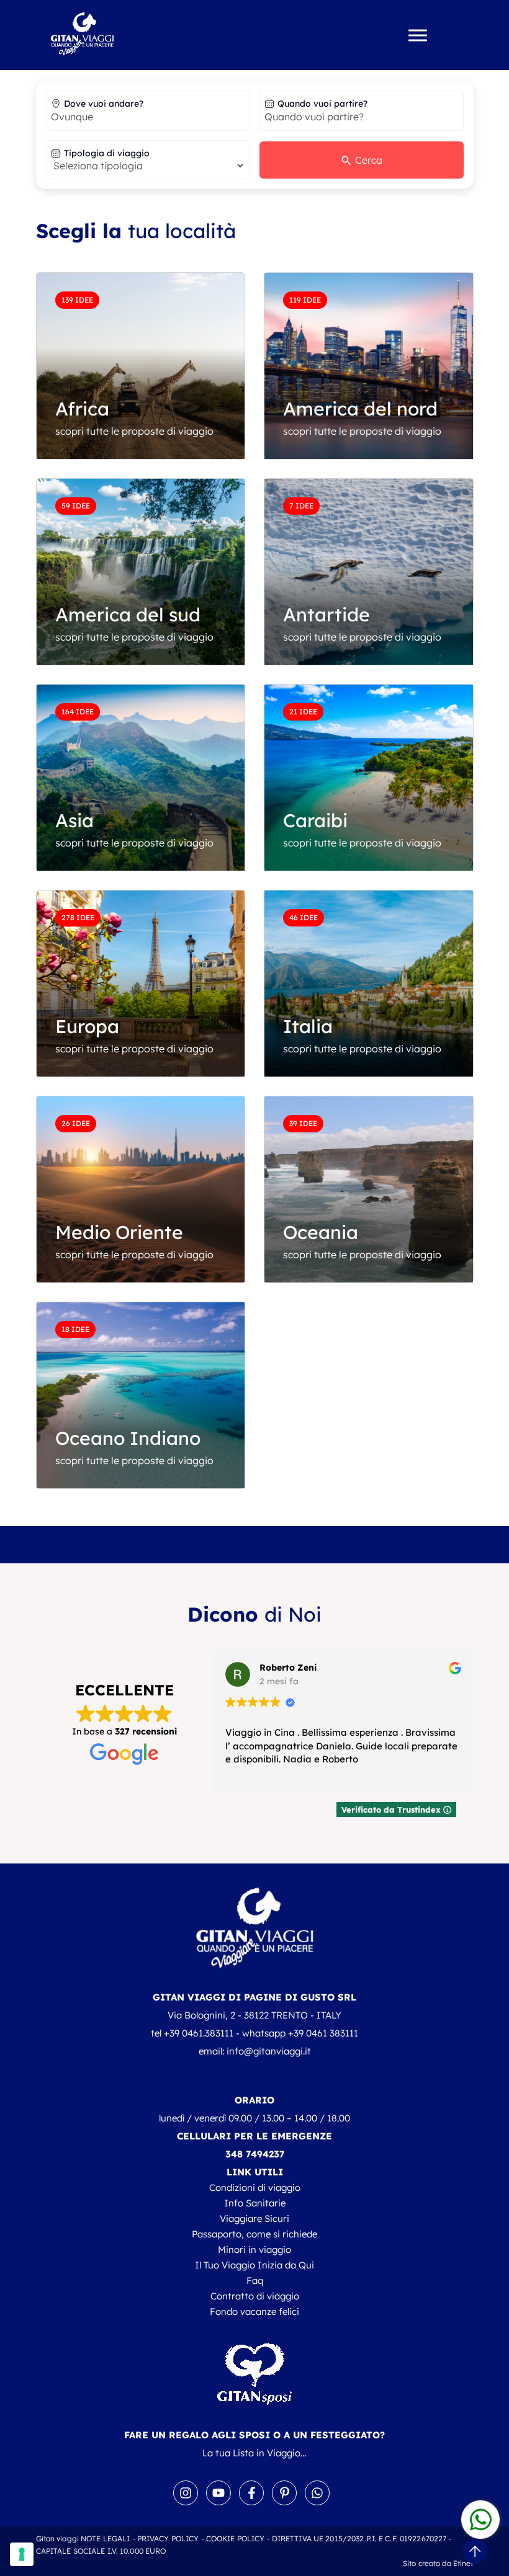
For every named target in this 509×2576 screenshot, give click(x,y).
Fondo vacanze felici (254, 2312)
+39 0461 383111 (323, 2033)
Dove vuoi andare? (104, 104)
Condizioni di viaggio (255, 2187)
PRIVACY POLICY (168, 2538)
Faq (255, 2281)
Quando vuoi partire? (322, 104)
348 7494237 (255, 2154)
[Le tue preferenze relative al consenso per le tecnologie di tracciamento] (22, 2554)
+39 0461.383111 (199, 2033)
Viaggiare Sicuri (254, 2218)
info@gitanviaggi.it (269, 2051)
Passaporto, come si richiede (254, 2234)
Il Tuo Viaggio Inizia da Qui (254, 2265)
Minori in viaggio (254, 2250)
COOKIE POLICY (236, 2538)
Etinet (463, 2563)
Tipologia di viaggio (107, 153)
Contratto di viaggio (255, 2296)
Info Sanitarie (255, 2203)
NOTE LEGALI (105, 2538)
